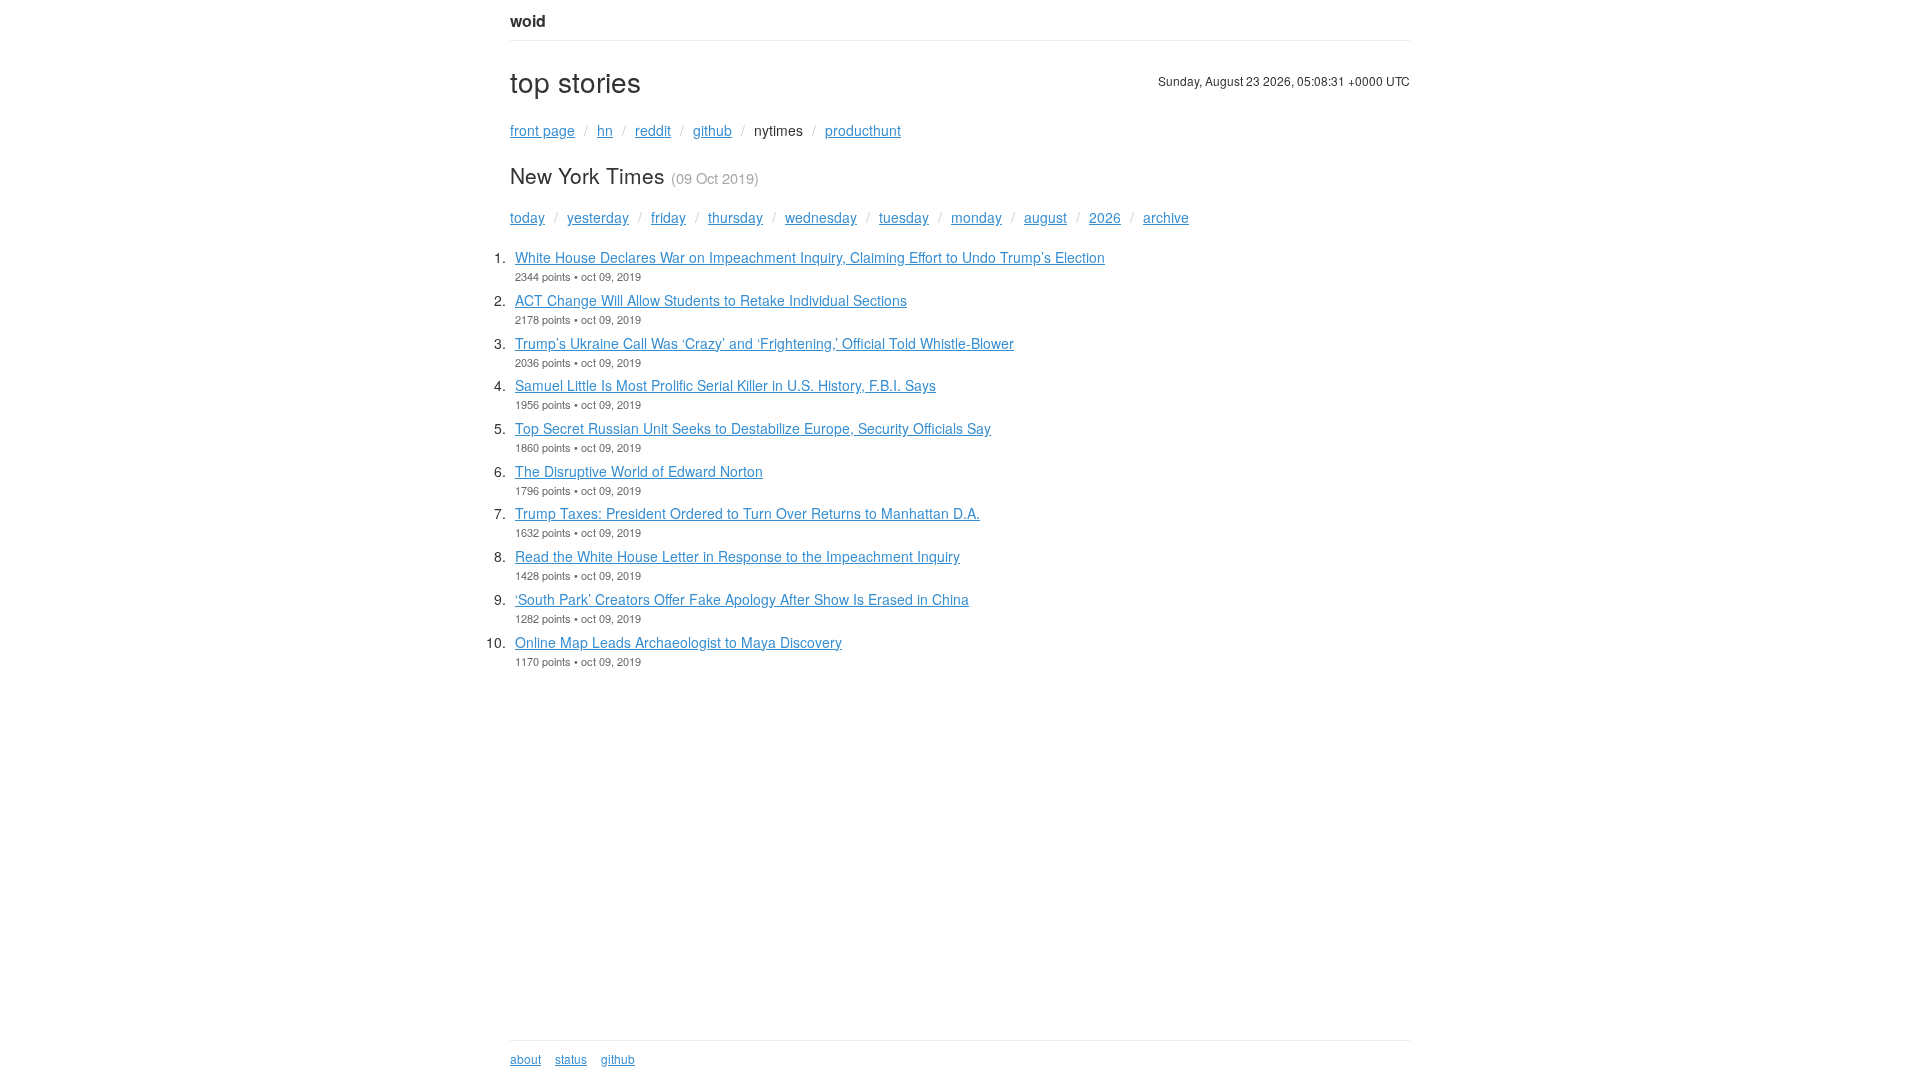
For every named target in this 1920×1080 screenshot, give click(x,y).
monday (976, 217)
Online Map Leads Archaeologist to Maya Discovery (678, 642)
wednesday (821, 217)
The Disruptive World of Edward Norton (639, 471)
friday (668, 217)
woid (528, 21)
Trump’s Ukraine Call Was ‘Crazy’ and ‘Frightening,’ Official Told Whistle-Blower (764, 343)
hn (605, 130)
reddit (653, 130)
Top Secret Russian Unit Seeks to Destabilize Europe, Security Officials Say (753, 428)
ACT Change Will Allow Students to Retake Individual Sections (711, 300)
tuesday (904, 217)
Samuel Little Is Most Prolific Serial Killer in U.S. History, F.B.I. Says (725, 385)
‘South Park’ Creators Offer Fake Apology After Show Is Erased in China (742, 599)
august (1045, 217)
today (527, 217)
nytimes (778, 130)
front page (542, 130)
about (525, 1058)
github (712, 130)
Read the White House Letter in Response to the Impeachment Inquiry (737, 556)
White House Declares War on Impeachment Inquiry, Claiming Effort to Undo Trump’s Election (810, 257)
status (571, 1058)
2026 (1105, 217)
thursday (735, 217)
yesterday (598, 217)
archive (1166, 217)
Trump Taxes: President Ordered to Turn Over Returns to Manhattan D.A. (747, 513)
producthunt (863, 130)
